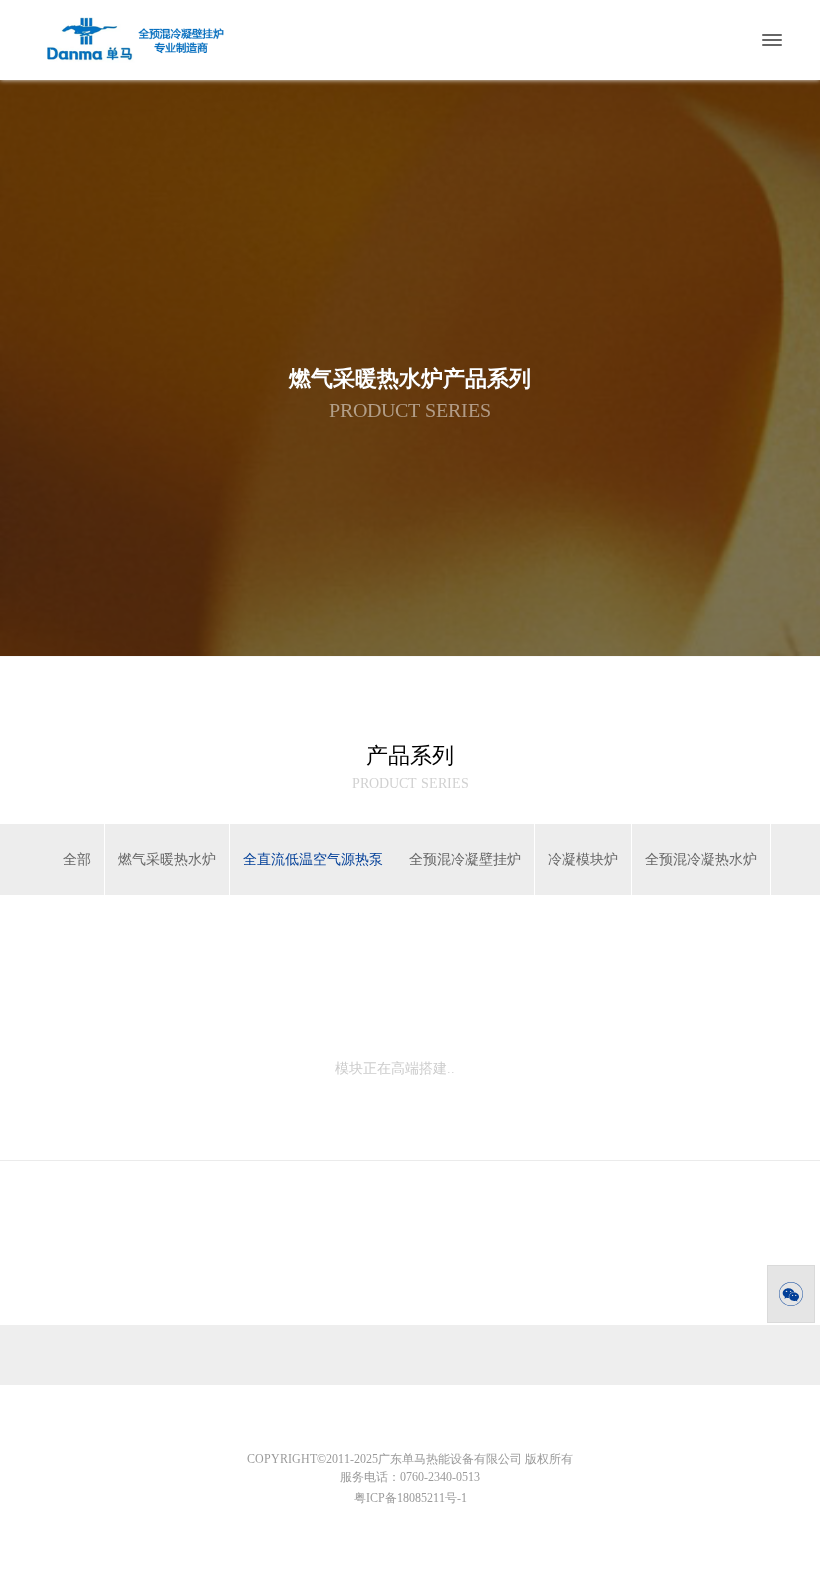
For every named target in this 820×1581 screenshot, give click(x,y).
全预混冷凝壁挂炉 (465, 859)
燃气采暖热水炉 (167, 859)
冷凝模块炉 (583, 859)
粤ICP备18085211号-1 (410, 1498)
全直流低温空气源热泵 (313, 859)
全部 (77, 859)
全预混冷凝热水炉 (701, 859)
